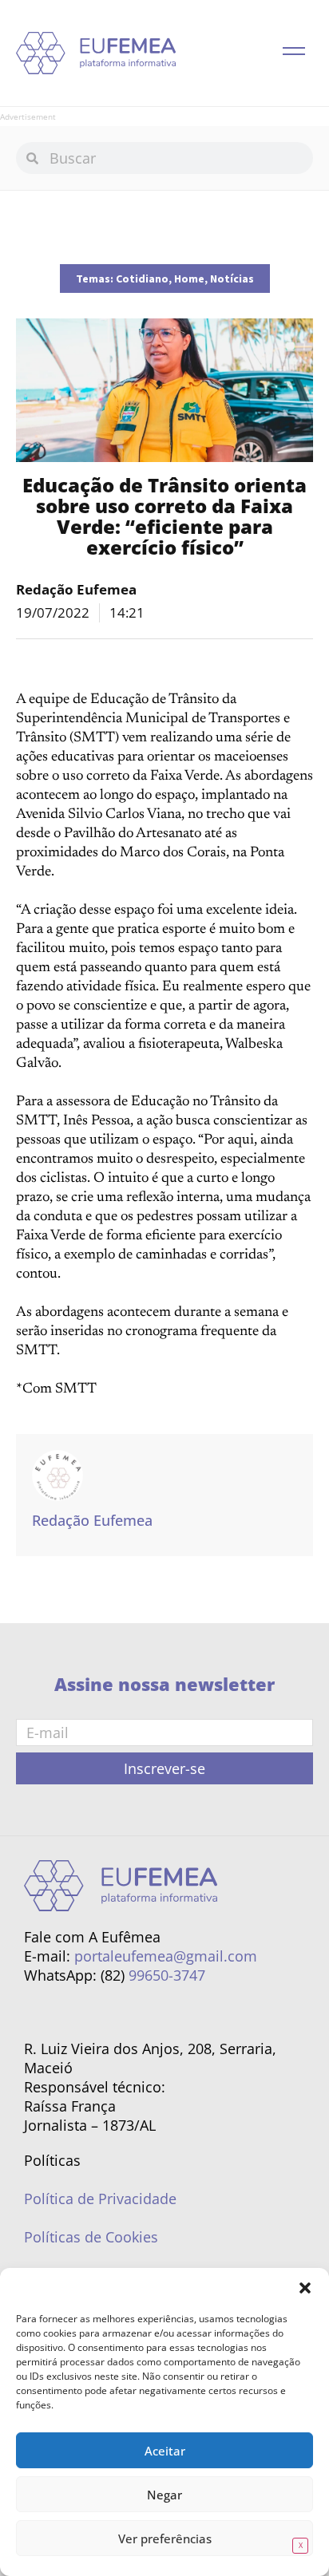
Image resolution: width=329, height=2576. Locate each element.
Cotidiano (142, 279)
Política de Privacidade (100, 2199)
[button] (305, 2288)
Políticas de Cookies (91, 2237)
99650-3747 (167, 1975)
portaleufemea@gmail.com (166, 1956)
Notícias (232, 279)
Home (189, 279)
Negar (164, 2495)
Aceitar (165, 2451)
